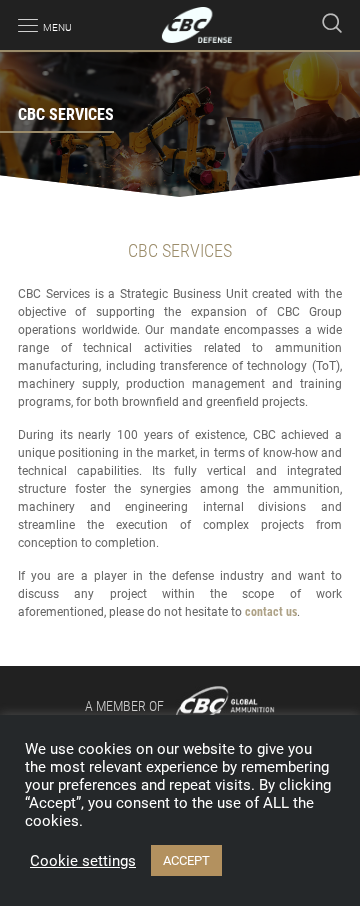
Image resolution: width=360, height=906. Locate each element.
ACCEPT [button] (186, 860)
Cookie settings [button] (83, 861)
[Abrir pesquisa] (332, 25)
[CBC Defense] (197, 25)
